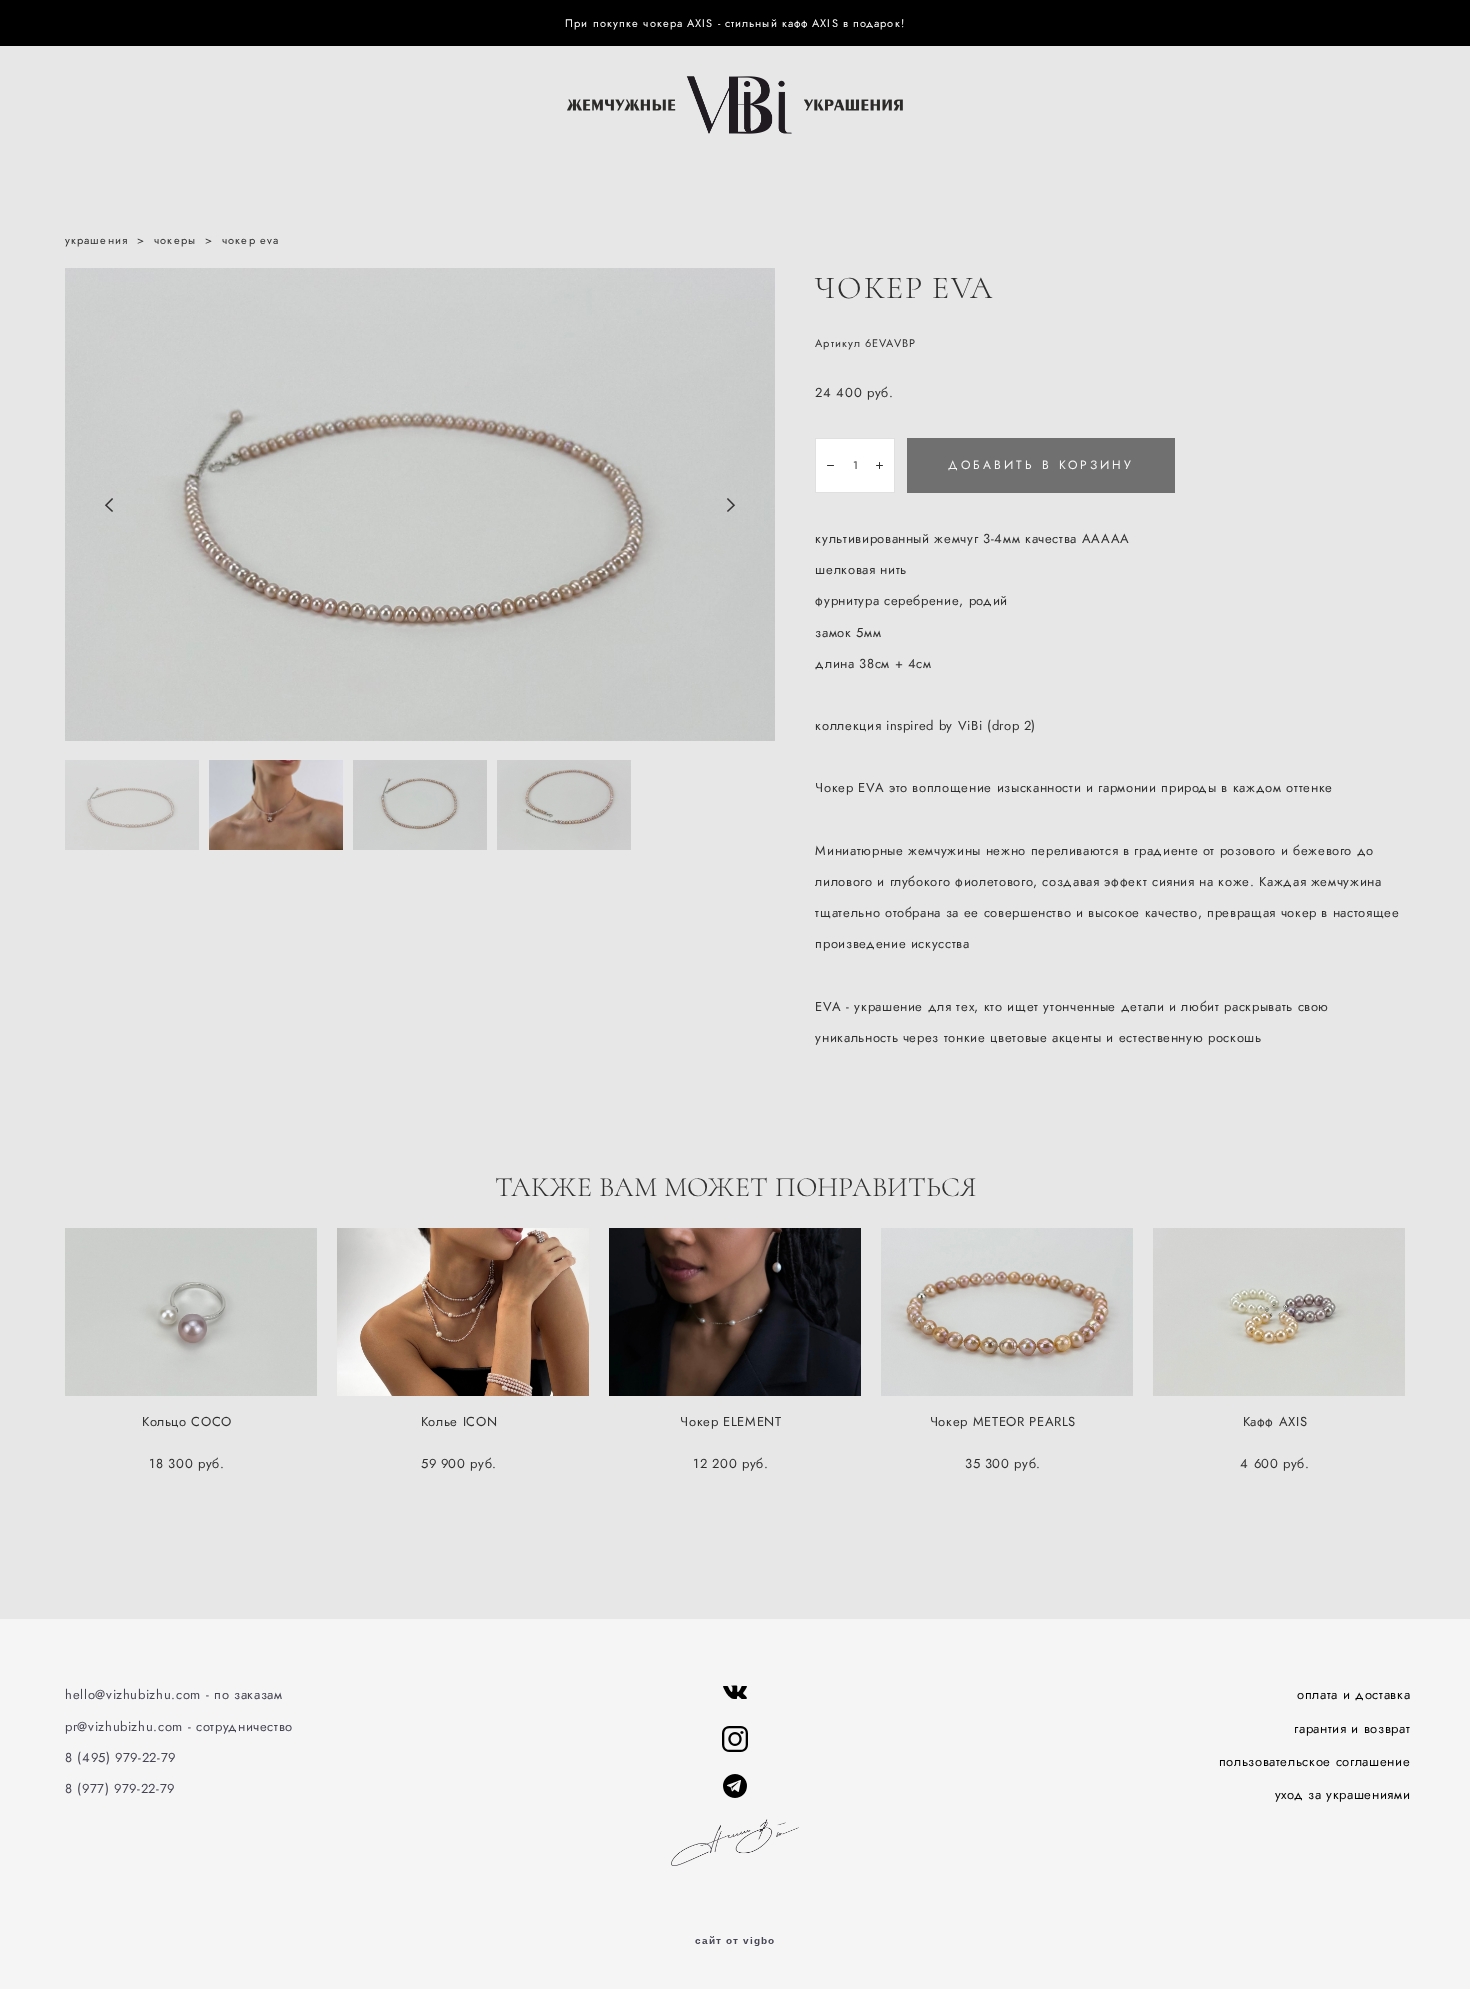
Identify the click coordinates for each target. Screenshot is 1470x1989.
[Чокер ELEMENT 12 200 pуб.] (735, 1312)
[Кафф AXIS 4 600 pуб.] (1279, 1312)
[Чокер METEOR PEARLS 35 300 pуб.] (1007, 1312)
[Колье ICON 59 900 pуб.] (463, 1312)
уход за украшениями (1342, 1794)
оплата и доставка (1353, 1694)
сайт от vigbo (735, 1941)
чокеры (175, 240)
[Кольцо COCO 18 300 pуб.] (191, 1312)
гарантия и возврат (1352, 1728)
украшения (96, 240)
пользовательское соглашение (1315, 1761)
